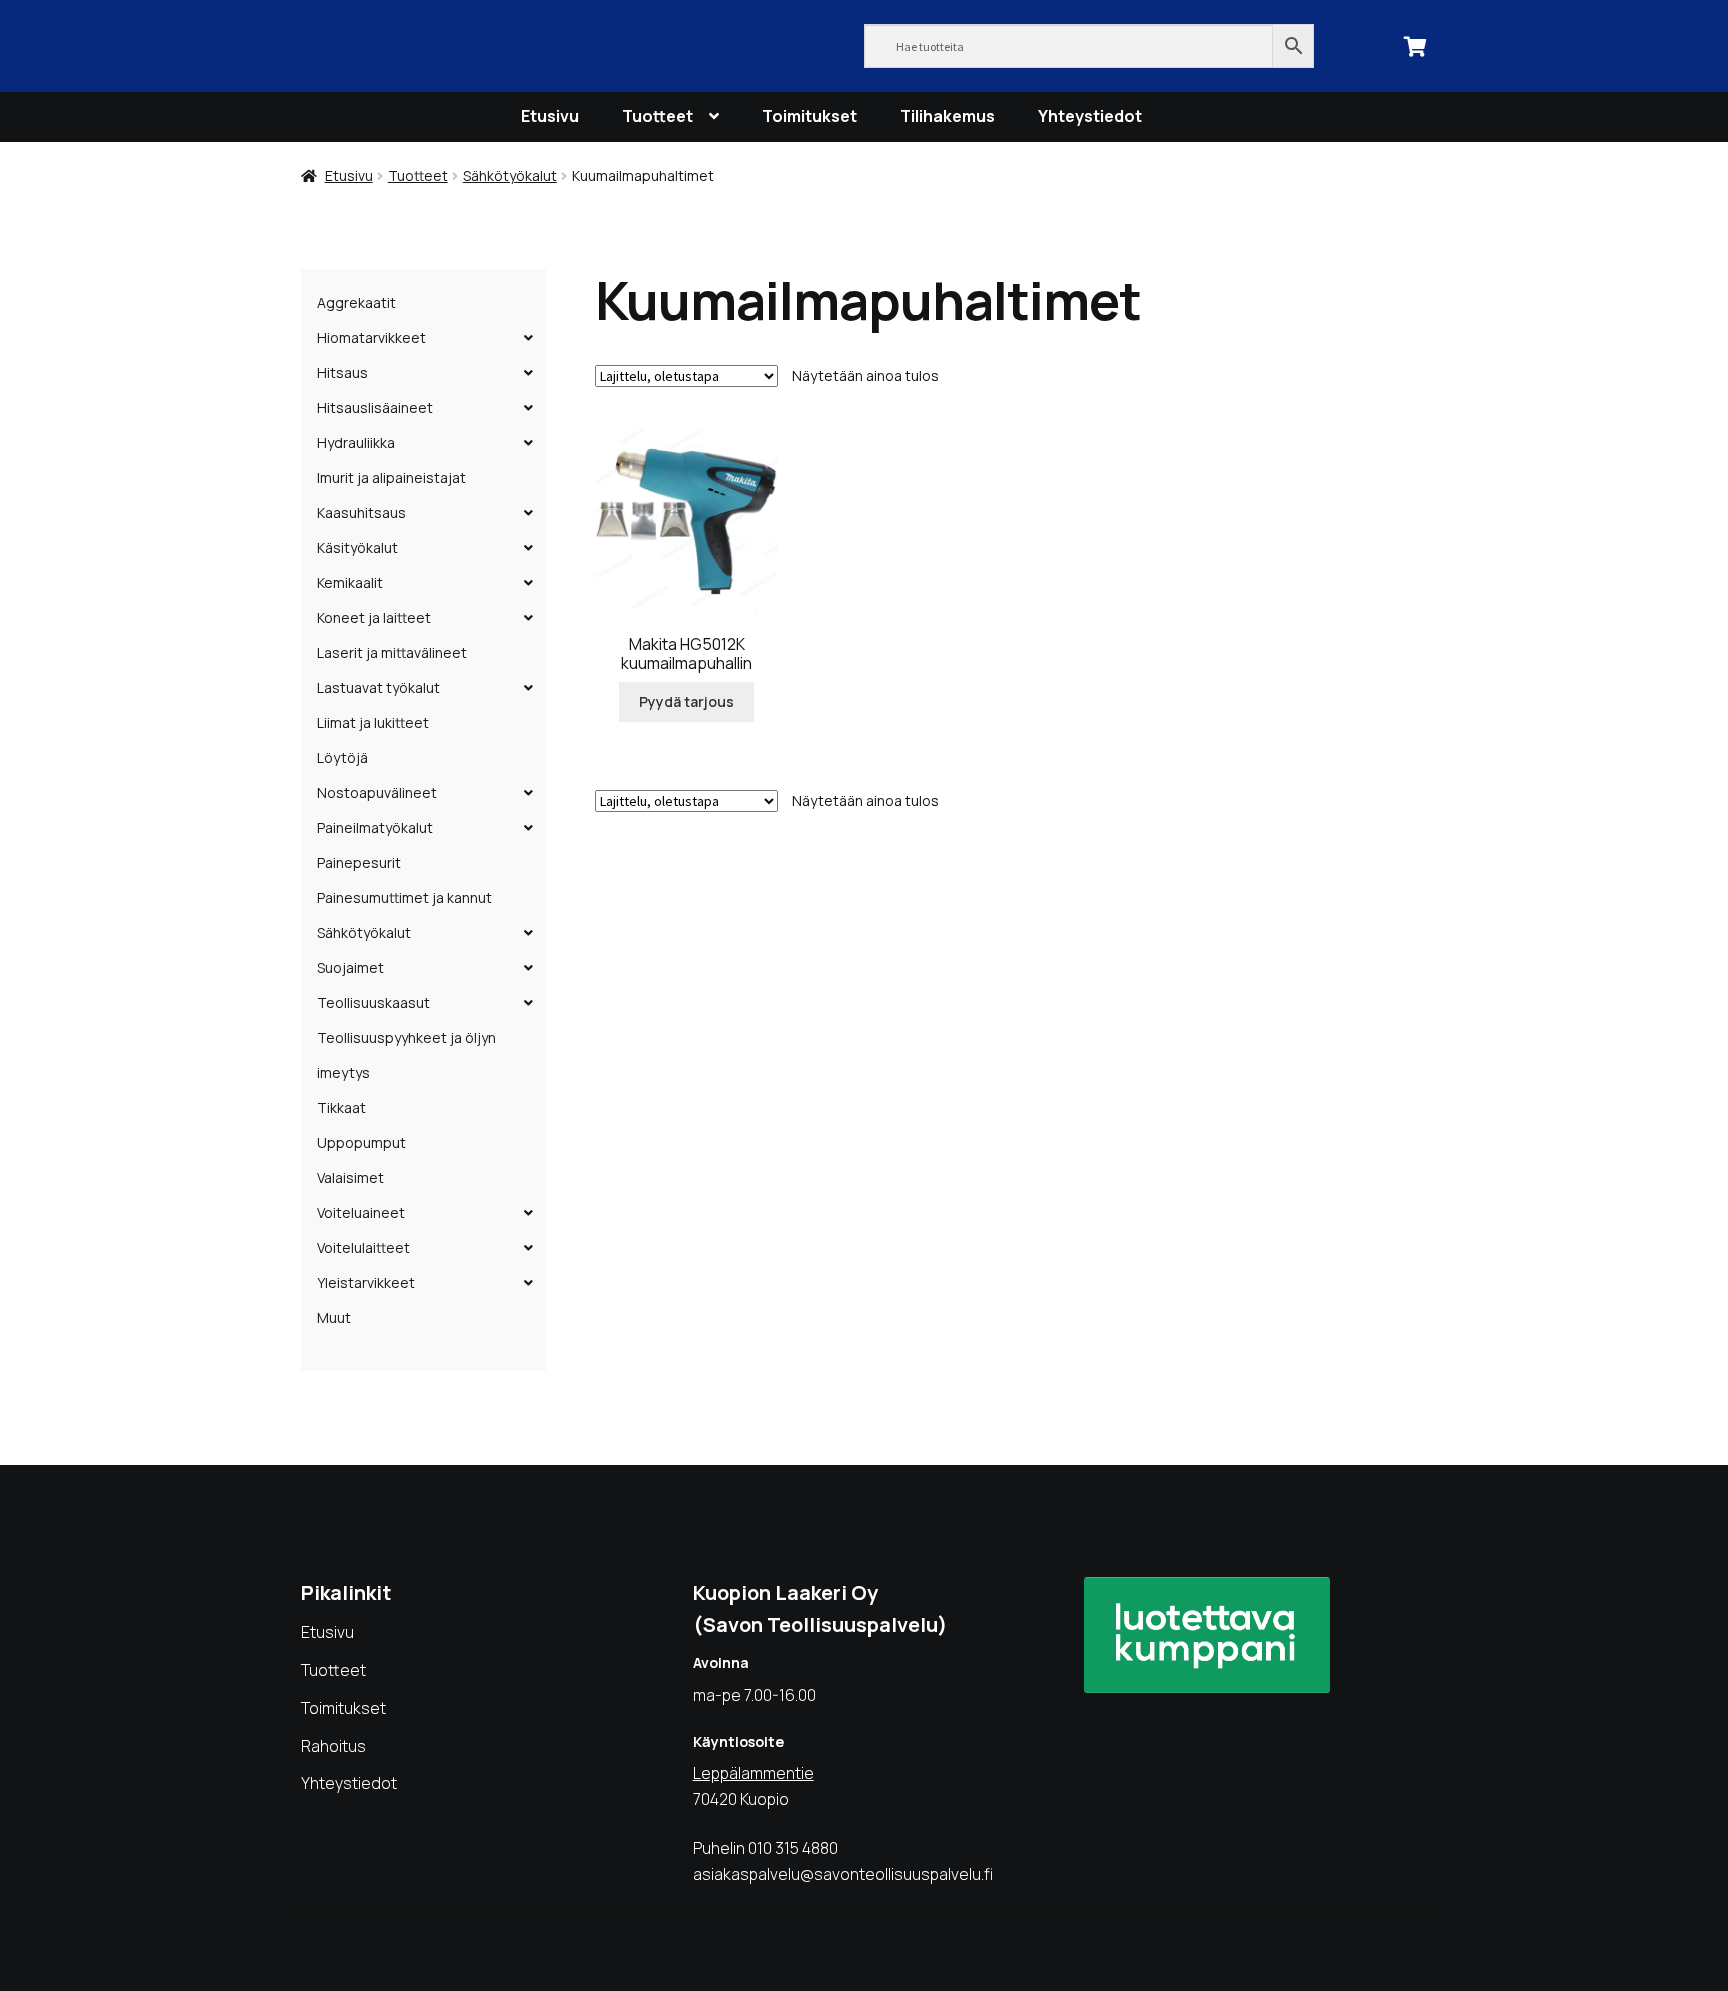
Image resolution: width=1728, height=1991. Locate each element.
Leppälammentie (753, 1773)
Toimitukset (809, 116)
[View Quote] (1417, 45)
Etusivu (550, 116)
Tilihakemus (947, 116)
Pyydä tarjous (686, 701)
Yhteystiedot (1090, 116)
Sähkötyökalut (510, 175)
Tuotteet (657, 116)
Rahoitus (333, 1746)
